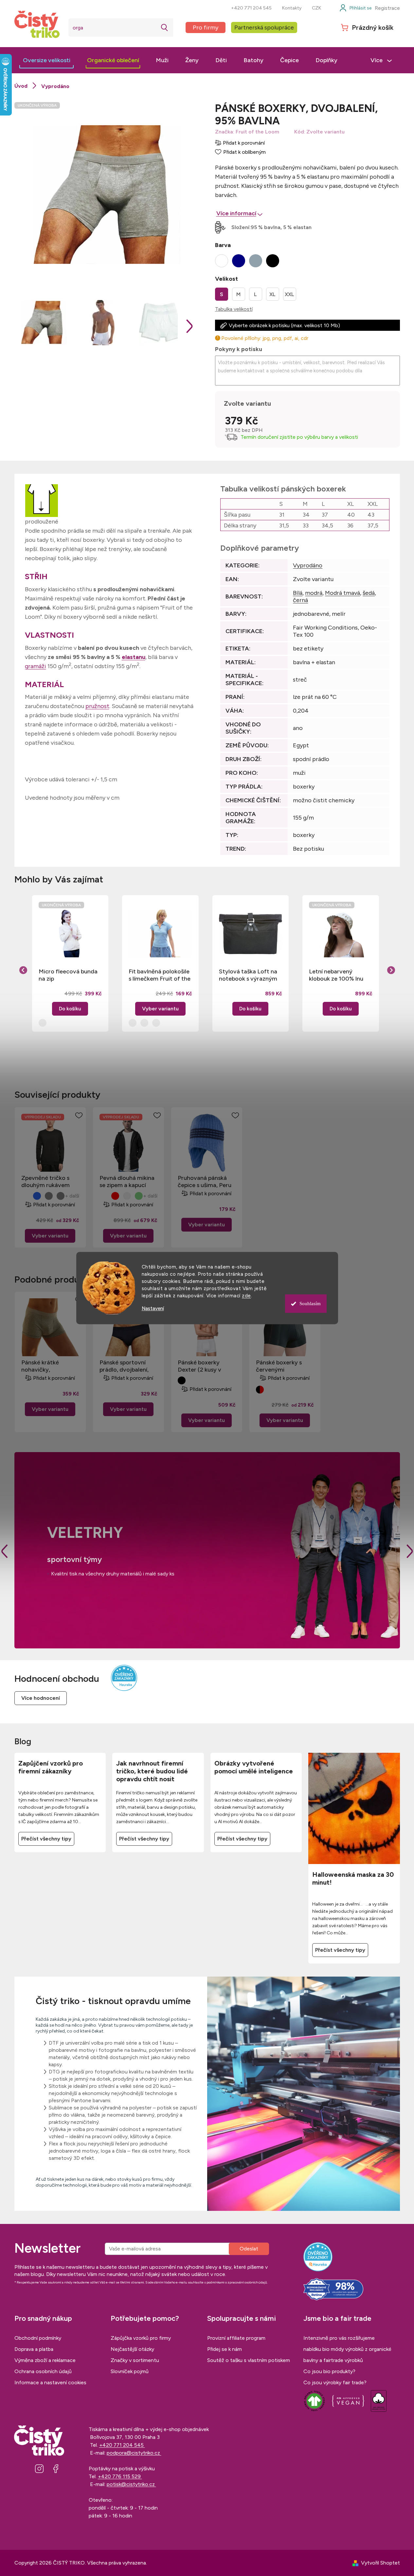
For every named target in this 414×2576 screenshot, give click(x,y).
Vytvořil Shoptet (380, 2563)
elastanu (134, 657)
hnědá (127, 1196)
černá (300, 600)
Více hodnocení (41, 1698)
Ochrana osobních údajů (43, 2371)
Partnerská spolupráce (264, 27)
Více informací (236, 213)
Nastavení (153, 1309)
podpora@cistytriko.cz (134, 2453)
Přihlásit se (249, 2249)
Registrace (387, 8)
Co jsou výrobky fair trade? (335, 2382)
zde (246, 1296)
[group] (70, 963)
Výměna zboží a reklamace (45, 2360)
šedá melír (49, 1196)
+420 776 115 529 (120, 2476)
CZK (316, 8)
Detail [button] (160, 1009)
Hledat (165, 27)
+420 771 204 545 (251, 8)
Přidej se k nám (225, 2349)
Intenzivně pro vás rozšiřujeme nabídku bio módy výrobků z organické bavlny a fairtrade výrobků (347, 2349)
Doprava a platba (34, 2349)
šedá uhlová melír (61, 1196)
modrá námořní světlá (37, 1196)
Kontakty (292, 8)
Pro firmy (206, 27)
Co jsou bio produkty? (329, 2371)
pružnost (97, 706)
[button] (70, 999)
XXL (289, 294)
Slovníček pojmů (130, 2371)
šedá (369, 593)
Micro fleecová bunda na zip (68, 975)
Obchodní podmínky (38, 2338)
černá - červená (260, 1390)
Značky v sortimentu (135, 2360)
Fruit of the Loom (257, 132)
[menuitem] (47, 60)
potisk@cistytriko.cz (131, 2484)
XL (272, 294)
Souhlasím (310, 1304)
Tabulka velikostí (234, 309)
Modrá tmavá (342, 593)
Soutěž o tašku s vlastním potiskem (249, 2360)
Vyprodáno (308, 565)
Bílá (298, 593)
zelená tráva (139, 1196)
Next (410, 1551)
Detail (50, 1236)
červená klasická (115, 1196)
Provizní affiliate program (236, 2338)
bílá (25, 1196)
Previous (5, 1551)
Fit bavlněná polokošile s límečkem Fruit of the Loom (160, 975)
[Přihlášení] (355, 8)
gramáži (36, 666)
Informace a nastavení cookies (50, 2382)
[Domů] (21, 86)
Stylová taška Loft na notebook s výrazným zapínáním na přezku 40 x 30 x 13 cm (251, 975)
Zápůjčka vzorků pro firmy (141, 2338)
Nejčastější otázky (132, 2349)
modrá (314, 593)
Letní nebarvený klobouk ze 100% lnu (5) (336, 975)
